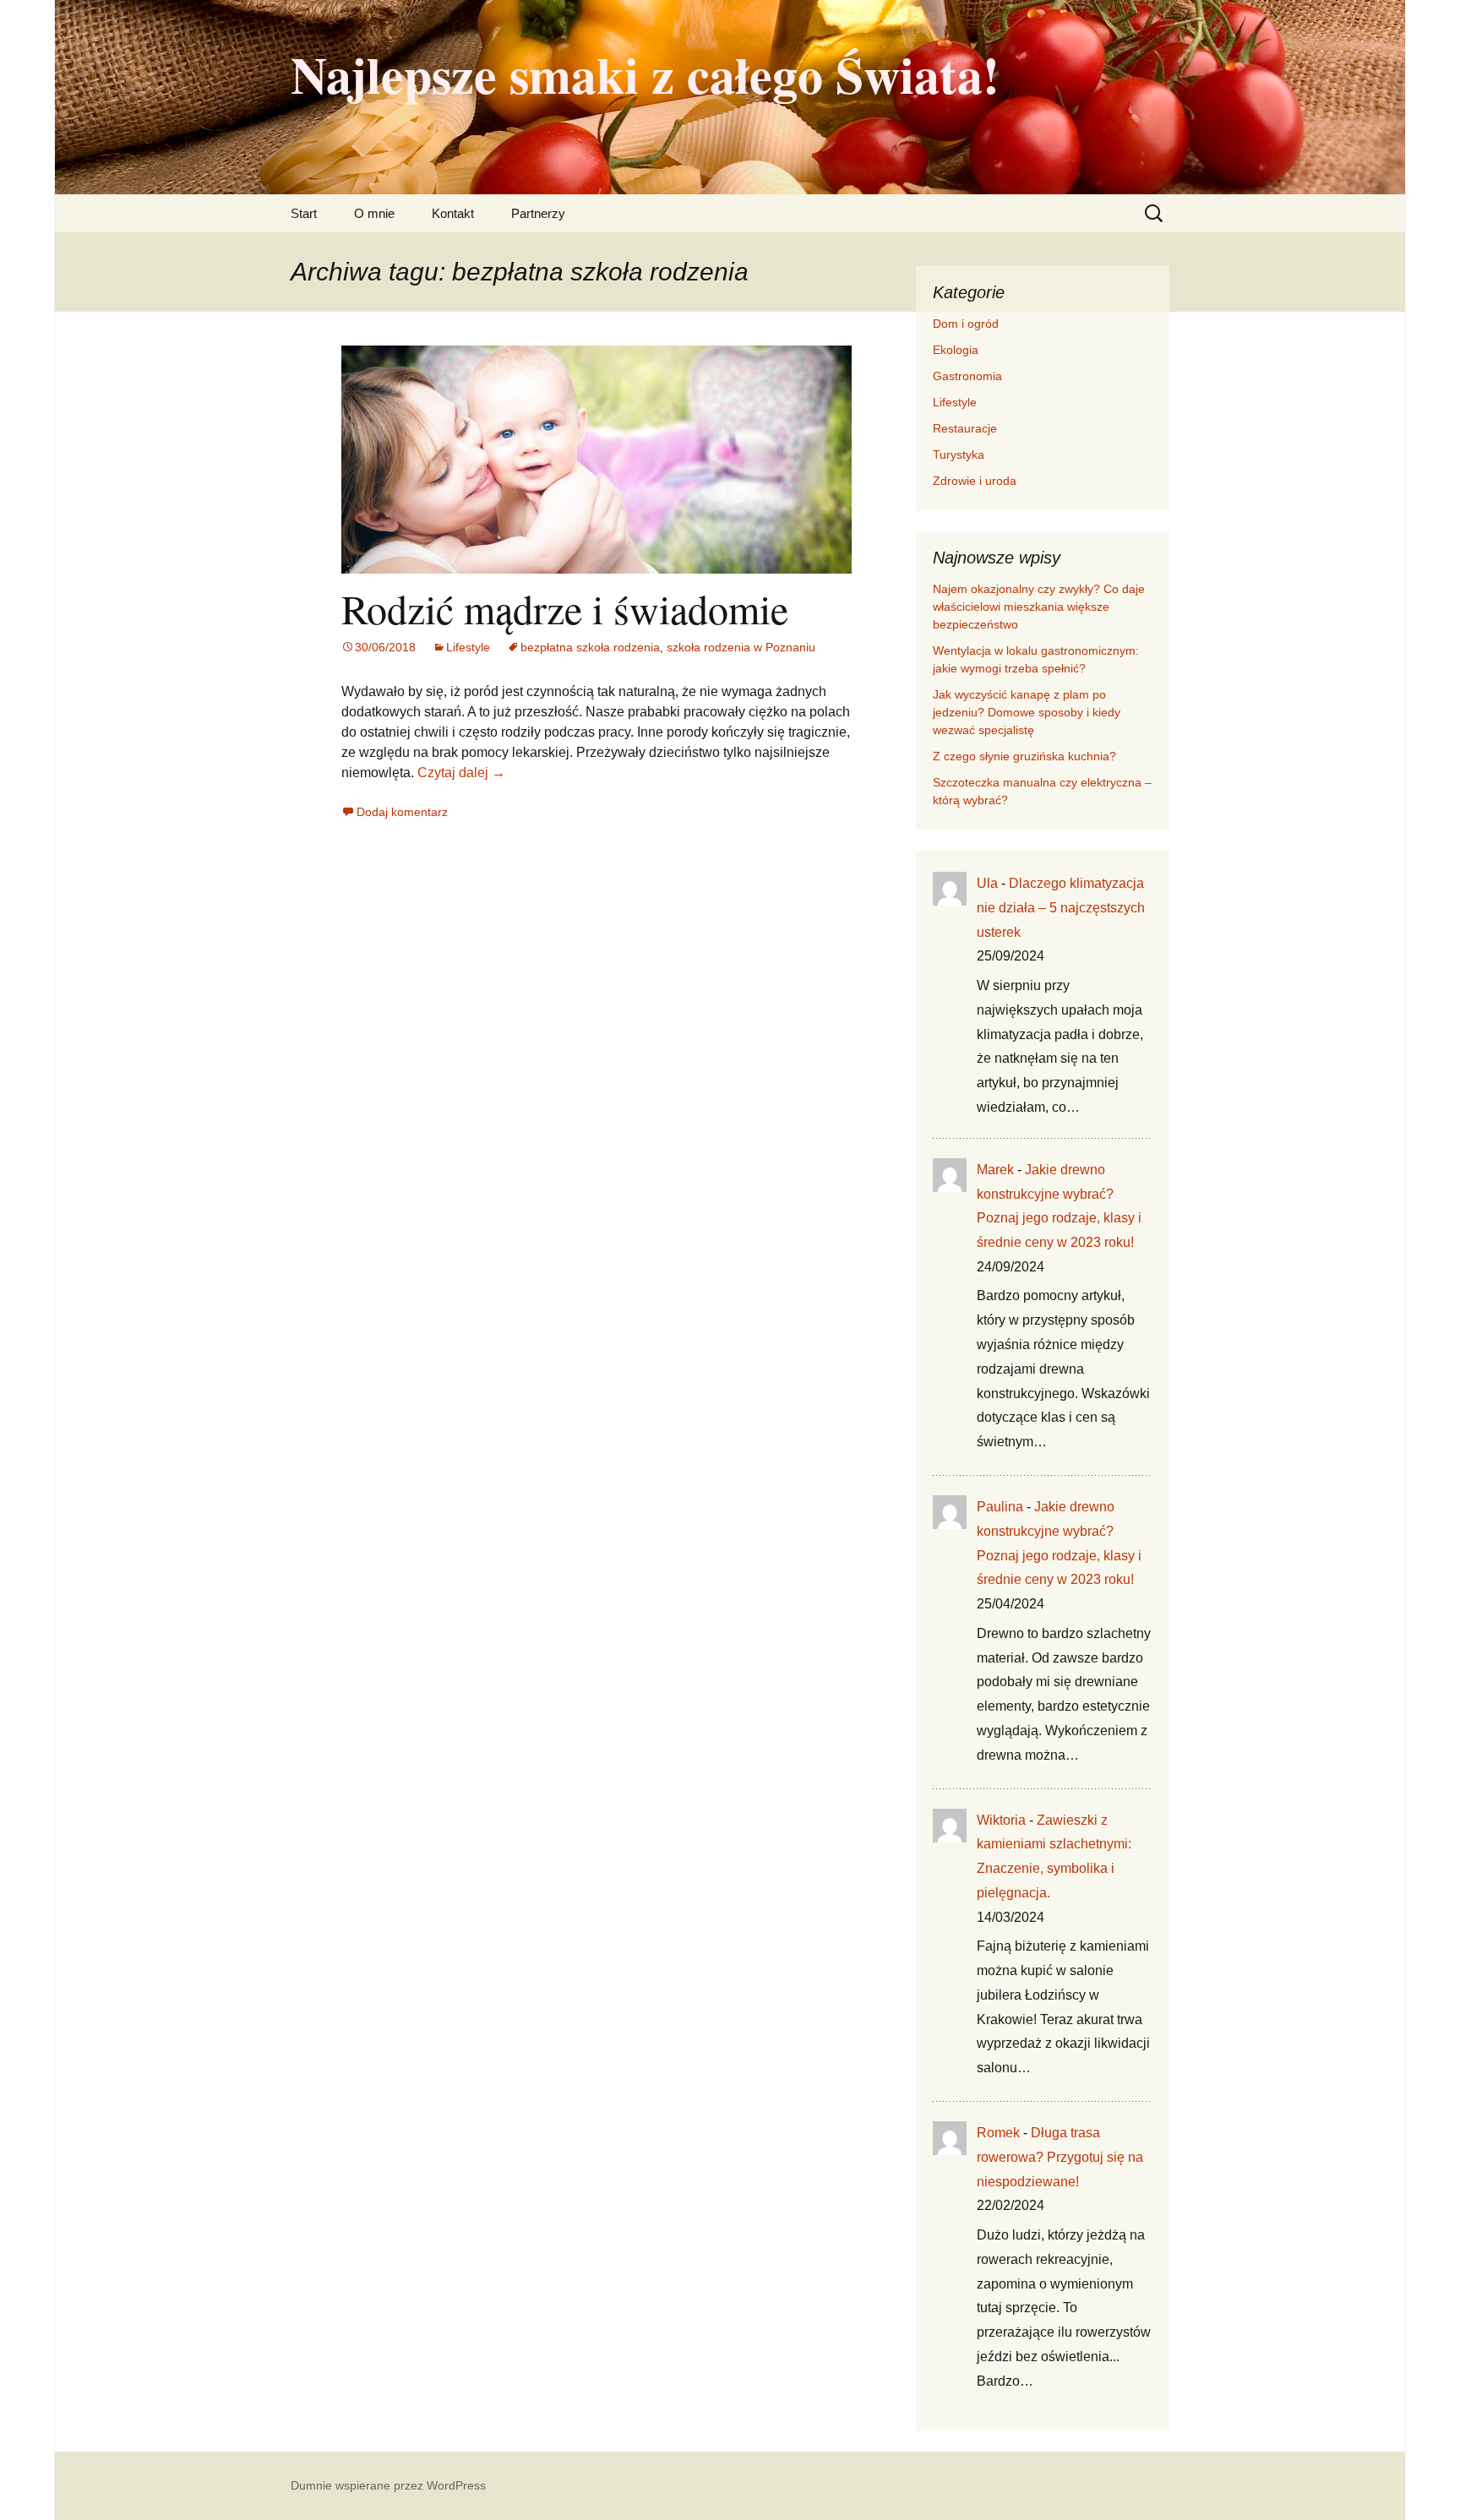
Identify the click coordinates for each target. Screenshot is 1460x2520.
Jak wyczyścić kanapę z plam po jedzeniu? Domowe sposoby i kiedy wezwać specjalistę (1027, 712)
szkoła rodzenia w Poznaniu (741, 647)
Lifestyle (468, 647)
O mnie (374, 213)
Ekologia (956, 350)
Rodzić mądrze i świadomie (565, 608)
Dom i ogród (966, 324)
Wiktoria (1001, 1820)
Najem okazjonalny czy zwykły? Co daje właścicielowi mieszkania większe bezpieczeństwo (1039, 607)
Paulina (1000, 1507)
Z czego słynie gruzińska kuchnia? (1026, 756)
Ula (987, 883)
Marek (995, 1170)
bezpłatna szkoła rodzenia (590, 647)
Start (304, 213)
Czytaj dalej (461, 773)
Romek (998, 2133)
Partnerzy (538, 213)
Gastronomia (967, 376)
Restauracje (965, 428)
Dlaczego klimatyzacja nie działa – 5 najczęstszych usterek (1061, 908)
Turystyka (959, 454)
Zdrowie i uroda (975, 481)
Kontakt (453, 213)
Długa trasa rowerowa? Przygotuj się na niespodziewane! (1060, 2157)
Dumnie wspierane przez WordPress (388, 2485)
